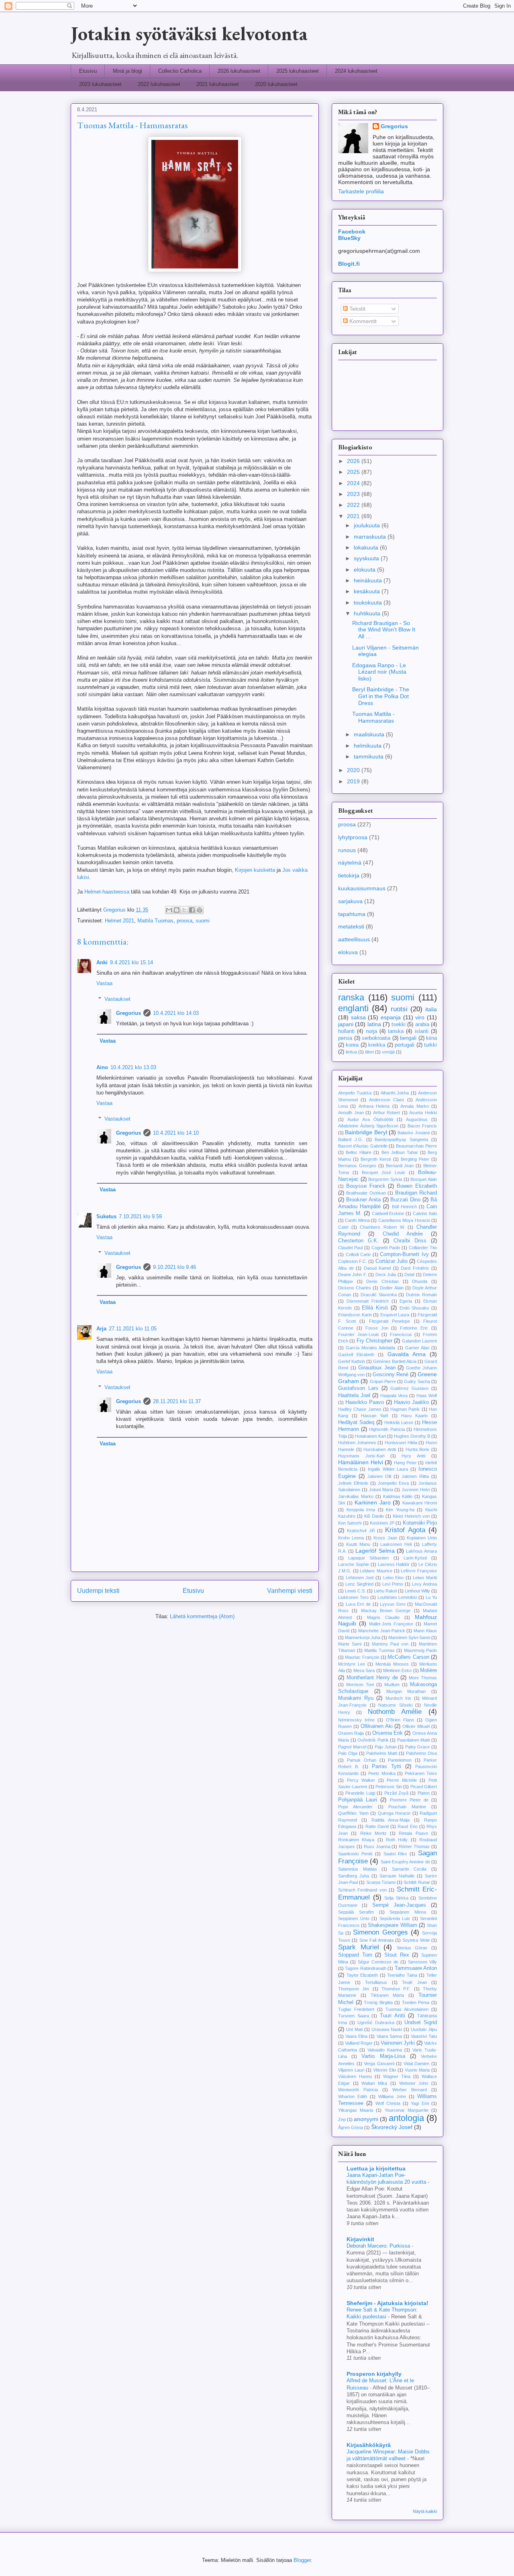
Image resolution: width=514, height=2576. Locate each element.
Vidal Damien (417, 2064)
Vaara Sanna (389, 2036)
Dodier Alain (392, 1288)
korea (352, 1045)
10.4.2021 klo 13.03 (133, 1067)
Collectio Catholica (180, 71)
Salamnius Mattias (358, 1869)
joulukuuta (368, 525)
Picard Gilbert (424, 1787)
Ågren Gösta (351, 2127)
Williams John (392, 2096)
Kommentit (362, 321)
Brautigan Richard (416, 1193)
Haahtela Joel (354, 1396)
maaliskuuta (370, 734)
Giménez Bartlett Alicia (395, 1361)
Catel (343, 1227)
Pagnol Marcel (352, 1747)
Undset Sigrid (421, 2023)
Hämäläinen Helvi (361, 1462)
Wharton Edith (353, 2096)
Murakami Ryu (356, 1698)
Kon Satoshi (350, 1523)
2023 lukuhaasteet (100, 84)
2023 (354, 494)
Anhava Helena (374, 1106)
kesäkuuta (368, 591)
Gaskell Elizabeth (356, 1355)
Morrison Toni (360, 1685)
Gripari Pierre (383, 1381)
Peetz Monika (382, 1773)
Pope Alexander (355, 1807)
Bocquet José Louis (383, 1172)
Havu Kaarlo (414, 1416)
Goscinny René (391, 1375)
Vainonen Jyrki (398, 2043)
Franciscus (401, 1334)
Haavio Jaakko (411, 1402)
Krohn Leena (351, 1538)
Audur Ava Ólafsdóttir (370, 1119)
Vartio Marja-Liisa (383, 2056)
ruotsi (399, 1009)
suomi (203, 921)
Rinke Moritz (373, 1833)
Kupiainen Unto (422, 1538)
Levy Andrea (424, 1584)
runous (347, 850)
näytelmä (350, 863)
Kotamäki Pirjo (420, 1523)
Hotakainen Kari (370, 1436)
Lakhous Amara (421, 1551)
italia (431, 1009)
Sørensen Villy (422, 1962)
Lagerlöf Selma (375, 1551)
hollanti (346, 1031)
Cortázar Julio (392, 1261)
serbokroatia (376, 1038)
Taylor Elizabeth (362, 1975)
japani (346, 1024)
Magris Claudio (383, 1617)
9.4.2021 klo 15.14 (132, 962)
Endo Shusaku (414, 1308)
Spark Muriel (359, 1947)
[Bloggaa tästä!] (177, 910)
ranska (351, 997)
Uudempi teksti (98, 1591)
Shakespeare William (393, 1925)
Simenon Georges (380, 1932)
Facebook (352, 232)
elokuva (348, 952)
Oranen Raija (351, 1733)
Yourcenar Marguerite (407, 2110)
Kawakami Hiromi (420, 1503)
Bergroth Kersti (376, 1159)
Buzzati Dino (405, 1200)
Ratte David (377, 1826)
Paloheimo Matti (382, 1753)
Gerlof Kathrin (352, 1361)
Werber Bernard (410, 2090)
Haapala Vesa (394, 1396)
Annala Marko (414, 1106)
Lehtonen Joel (360, 1578)
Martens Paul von (390, 1644)
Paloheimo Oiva (421, 1753)
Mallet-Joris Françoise (391, 1624)
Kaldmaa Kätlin (398, 1496)
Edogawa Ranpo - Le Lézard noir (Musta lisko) (379, 672)
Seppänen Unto (354, 1918)
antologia (406, 2118)
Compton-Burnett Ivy (404, 1254)
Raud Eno (407, 1826)
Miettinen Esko (397, 1670)
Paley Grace (418, 1747)
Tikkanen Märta (388, 1995)
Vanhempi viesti (290, 1591)
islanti (422, 1031)
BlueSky (349, 238)
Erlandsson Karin (355, 1315)
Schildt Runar (417, 1882)
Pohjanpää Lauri (358, 1800)
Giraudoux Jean (377, 1368)
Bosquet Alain (424, 1179)
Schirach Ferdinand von (362, 1890)
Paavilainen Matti (414, 1740)
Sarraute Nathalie (397, 1876)
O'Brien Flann (400, 1720)
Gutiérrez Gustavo (409, 1388)
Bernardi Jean (400, 1166)
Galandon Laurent (419, 1341)
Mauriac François (362, 1657)
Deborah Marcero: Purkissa (379, 2246)
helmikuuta (368, 746)
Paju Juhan (386, 1747)
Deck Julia (386, 1275)
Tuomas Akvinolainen (407, 2009)
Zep (342, 2119)
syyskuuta (367, 558)
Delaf (409, 1275)
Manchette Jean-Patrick (382, 1631)
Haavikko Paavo (365, 1402)
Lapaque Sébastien (368, 1558)
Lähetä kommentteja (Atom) (202, 1616)
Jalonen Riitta (415, 1476)
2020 (354, 770)
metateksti (351, 926)
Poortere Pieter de (409, 1800)
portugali (405, 1045)
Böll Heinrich (404, 1207)
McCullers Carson (408, 1657)
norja (371, 1031)
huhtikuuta (368, 613)
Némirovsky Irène (356, 1720)
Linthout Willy (417, 1591)
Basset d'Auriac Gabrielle (363, 1146)
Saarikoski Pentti (355, 1854)
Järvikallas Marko (356, 1496)
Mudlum (392, 1685)
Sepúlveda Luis (395, 1918)
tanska (396, 1031)
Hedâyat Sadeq (356, 1422)
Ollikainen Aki (377, 1726)
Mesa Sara (364, 1670)
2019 (354, 781)
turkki (430, 1045)
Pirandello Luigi (360, 1793)
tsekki (399, 1025)
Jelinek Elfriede (353, 1483)
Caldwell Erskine (388, 1213)
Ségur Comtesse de (378, 1962)
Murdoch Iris (399, 1698)
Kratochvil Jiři (361, 1531)
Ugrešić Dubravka (376, 2023)
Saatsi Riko (395, 1854)
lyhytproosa (353, 837)
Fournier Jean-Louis (359, 1334)
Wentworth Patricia (358, 2090)
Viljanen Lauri (351, 2070)
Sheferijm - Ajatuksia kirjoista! (388, 2303)
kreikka (377, 1045)
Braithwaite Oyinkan (366, 1193)
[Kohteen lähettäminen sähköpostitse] (169, 910)
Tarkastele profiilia (361, 191)
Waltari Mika (374, 2083)
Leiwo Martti (425, 1578)
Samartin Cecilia (409, 1869)
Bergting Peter (415, 1159)
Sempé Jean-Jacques (399, 1905)
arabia (422, 1025)
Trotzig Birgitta (378, 2002)
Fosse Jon (377, 1328)
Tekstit (357, 309)
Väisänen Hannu (355, 2076)
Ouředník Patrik (373, 1740)
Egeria (406, 1301)
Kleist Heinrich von (411, 1516)
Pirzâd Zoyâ (396, 1793)
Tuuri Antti (393, 2016)
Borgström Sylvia (385, 1179)
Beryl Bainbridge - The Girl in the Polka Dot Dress (381, 696)
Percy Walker (361, 1780)
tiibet (369, 1052)
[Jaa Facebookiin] (192, 910)
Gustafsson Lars (358, 1388)
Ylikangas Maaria (356, 2110)
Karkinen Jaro (373, 1502)
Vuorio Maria (417, 2070)
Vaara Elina (356, 2036)
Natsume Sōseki (395, 1705)
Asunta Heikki (423, 1113)
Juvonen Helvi (416, 1490)
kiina (431, 1038)
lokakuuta (367, 547)
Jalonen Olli (379, 1476)
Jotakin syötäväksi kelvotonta (189, 33)
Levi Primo (393, 1584)
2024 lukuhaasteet (356, 71)
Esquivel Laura (395, 1315)
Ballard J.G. (351, 1139)
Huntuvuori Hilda (401, 1443)
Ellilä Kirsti (375, 1308)
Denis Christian (382, 1281)
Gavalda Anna (407, 1354)
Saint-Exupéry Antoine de (405, 1862)
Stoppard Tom (355, 1955)
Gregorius (128, 1013)
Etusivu (88, 71)
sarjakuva (350, 901)
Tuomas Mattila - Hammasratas (373, 717)
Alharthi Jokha (395, 1093)
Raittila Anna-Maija (391, 1820)
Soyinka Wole (416, 1940)
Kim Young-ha (400, 1510)
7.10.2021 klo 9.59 (140, 1216)
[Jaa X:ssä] (184, 910)
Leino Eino (394, 1578)
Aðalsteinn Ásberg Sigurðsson (368, 1126)
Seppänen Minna (408, 1912)
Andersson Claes (387, 1100)
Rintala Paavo (413, 1833)
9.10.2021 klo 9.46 (174, 1267)
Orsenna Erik (388, 1733)
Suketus (106, 1216)
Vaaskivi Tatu (424, 2036)
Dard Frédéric (415, 1268)
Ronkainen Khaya (356, 1840)
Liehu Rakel (385, 1591)
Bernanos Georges (357, 1166)
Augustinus (417, 1119)
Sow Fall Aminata (376, 1940)
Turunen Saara (354, 2016)
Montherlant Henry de (372, 1678)
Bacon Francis (422, 1126)
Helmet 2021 (119, 921)
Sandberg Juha (354, 1876)
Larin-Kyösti (415, 1558)
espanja (391, 1017)
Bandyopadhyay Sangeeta (401, 1139)
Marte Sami (350, 1644)
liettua (351, 1052)
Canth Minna (357, 1220)
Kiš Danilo (374, 1516)
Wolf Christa (388, 2103)
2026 (354, 461)
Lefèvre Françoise (419, 1571)
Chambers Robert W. (382, 1227)
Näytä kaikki (425, 2511)
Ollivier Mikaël (416, 1726)
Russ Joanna (377, 1846)
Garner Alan (417, 1348)
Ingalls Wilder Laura (388, 1469)
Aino (102, 1067)
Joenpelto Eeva (393, 1483)
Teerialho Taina (402, 1975)
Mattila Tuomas (155, 921)
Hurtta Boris (418, 1449)
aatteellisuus (354, 939)
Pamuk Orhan (362, 1760)
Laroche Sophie (354, 1564)
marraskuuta (371, 537)
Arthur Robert (387, 1113)
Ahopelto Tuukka (355, 1093)
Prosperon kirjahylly (374, 2374)
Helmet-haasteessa (107, 892)
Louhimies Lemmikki (397, 1597)
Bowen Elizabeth (417, 1186)
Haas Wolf (427, 1396)
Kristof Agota (405, 1530)
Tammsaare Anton (416, 1968)
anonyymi (366, 2119)
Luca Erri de (358, 1604)
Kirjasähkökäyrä (369, 2445)
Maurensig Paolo (421, 1650)
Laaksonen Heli (396, 1544)
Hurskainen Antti (380, 1449)
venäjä (388, 1052)
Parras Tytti (387, 1767)
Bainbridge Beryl (366, 1132)
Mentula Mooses (392, 1664)
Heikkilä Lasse (399, 1422)
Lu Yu (431, 1597)
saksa (358, 1017)
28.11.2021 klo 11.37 (177, 1401)
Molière (428, 1670)
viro (420, 1017)
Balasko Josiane (414, 1133)
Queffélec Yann (353, 1813)
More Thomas (423, 1678)
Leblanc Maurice (376, 1571)
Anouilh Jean (351, 1113)
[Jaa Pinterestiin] (200, 910)
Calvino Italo (425, 1213)
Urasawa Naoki (387, 2029)
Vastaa (104, 983)
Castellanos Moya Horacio (404, 1220)
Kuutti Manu (358, 1544)
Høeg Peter (405, 1463)
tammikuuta (369, 756)
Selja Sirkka (396, 1898)
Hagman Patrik (405, 1409)
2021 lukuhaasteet (218, 84)
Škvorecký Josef (392, 2127)
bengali (408, 1038)
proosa (185, 921)
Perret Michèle (402, 1780)
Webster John (414, 2083)
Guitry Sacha (417, 1381)
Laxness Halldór (394, 1564)
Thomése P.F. (396, 1989)
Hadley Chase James (360, 1409)
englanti (353, 1008)
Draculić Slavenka (379, 1295)
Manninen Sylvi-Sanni (409, 1637)
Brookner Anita (363, 1200)
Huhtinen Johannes (357, 1443)
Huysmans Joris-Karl (361, 1456)
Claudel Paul (350, 1248)
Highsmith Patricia (387, 1429)
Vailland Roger (359, 2043)
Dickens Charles (355, 1288)
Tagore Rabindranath (365, 1968)
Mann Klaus (425, 1631)
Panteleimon (400, 1760)
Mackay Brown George (386, 1611)
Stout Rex (397, 1955)
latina (374, 1024)
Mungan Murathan (406, 1691)
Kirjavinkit (360, 2239)
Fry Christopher (374, 1341)
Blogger (302, 2560)
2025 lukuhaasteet (298, 71)
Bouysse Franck (366, 1186)
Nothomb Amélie (395, 1712)
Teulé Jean (414, 1982)
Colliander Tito (423, 1248)
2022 (354, 505)
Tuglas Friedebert (356, 2009)
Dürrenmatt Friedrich (368, 1301)
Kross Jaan (385, 1538)
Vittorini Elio (384, 2070)
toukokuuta (369, 603)
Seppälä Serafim (356, 1912)
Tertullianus (376, 1982)
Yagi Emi (420, 2103)
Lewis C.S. (355, 1591)
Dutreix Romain (421, 1295)
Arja (101, 1329)
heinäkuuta (369, 580)
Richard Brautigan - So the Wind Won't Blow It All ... (384, 630)
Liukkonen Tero (353, 1597)
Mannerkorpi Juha (363, 1637)
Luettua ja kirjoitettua (376, 2168)
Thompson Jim (354, 1989)
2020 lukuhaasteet (276, 84)
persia (345, 1038)
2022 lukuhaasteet (159, 84)
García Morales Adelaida (370, 1348)
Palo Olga (348, 1753)
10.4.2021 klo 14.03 (176, 1013)
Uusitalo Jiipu (424, 2029)
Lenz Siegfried (359, 1584)
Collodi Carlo (358, 1254)
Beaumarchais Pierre (416, 1146)
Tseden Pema (416, 2002)
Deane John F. (353, 1275)
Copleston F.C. (353, 1261)
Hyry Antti (413, 1456)
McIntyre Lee (352, 1664)
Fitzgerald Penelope (390, 1321)
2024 (354, 483)
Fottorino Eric (414, 1328)
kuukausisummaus (362, 888)
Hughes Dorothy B (412, 1436)
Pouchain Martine (407, 1807)
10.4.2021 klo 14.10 (176, 1133)
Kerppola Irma (361, 1510)
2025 (354, 472)
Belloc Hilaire (359, 1152)
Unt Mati (354, 2029)
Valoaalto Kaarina (385, 2050)
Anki (102, 962)
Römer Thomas (414, 1846)
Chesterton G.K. (358, 1241)
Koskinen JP (382, 1523)
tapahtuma (352, 914)
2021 (354, 516)
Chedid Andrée (403, 1234)
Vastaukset (117, 999)
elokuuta (365, 570)
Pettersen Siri (389, 1787)
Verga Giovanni (379, 2064)
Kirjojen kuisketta (255, 870)
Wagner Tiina (397, 2076)
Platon (424, 1793)
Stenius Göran (412, 1948)
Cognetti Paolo (386, 1248)
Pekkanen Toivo (421, 1773)
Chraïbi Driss (410, 1241)
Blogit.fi (349, 264)
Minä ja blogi (127, 71)
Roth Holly (397, 1840)
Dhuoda (420, 1281)
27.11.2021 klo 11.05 (133, 1329)
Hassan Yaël (374, 1416)
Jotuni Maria (381, 1490)
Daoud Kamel (377, 1268)
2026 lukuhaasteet (239, 71)
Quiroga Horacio (394, 1813)
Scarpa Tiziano (381, 1882)
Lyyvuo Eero (393, 1604)
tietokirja (349, 875)
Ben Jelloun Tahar (400, 1152)
